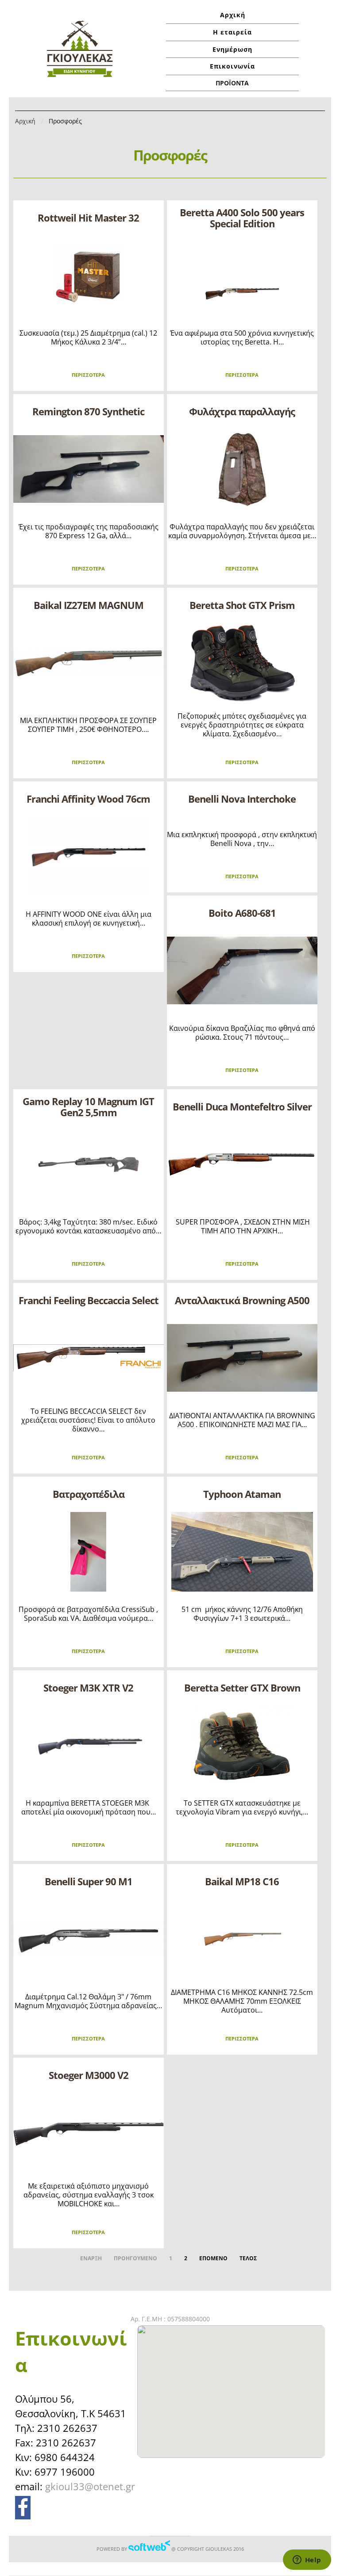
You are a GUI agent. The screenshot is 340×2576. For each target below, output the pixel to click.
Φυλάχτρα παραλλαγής (242, 411)
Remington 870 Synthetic (88, 411)
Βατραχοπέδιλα (89, 1494)
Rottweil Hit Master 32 (88, 218)
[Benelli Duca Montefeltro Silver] (242, 1164)
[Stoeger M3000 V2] (89, 2133)
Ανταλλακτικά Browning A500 (242, 1300)
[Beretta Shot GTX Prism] (242, 663)
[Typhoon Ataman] (242, 1552)
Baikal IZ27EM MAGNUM (89, 605)
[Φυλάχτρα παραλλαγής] (242, 469)
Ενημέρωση (232, 49)
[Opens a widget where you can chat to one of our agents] (307, 2561)
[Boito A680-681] (242, 971)
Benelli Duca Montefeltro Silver (242, 1106)
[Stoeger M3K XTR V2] (89, 1745)
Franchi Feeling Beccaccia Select (89, 1300)
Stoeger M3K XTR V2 (88, 1688)
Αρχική (233, 15)
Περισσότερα (88, 375)
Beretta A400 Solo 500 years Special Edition (242, 218)
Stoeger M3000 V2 (89, 2075)
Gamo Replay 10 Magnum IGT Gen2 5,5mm (88, 1107)
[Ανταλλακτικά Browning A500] (242, 1358)
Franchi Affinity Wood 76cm (88, 799)
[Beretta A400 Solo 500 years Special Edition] (242, 276)
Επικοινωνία (232, 66)
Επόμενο (213, 2258)
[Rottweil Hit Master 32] (89, 276)
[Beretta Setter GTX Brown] (242, 1745)
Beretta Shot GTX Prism (242, 605)
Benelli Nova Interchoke (242, 799)
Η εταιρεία (232, 32)
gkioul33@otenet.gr (90, 2486)
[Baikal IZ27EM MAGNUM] (89, 663)
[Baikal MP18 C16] (242, 1939)
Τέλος (248, 2258)
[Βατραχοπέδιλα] (88, 1552)
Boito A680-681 (242, 913)
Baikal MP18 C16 (242, 1881)
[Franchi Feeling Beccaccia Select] (89, 1358)
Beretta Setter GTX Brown (242, 1688)
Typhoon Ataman (242, 1494)
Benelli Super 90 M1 (89, 1881)
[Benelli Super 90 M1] (89, 1939)
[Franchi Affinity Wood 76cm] (89, 857)
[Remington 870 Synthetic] (89, 469)
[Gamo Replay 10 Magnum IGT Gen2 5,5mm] (89, 1164)
